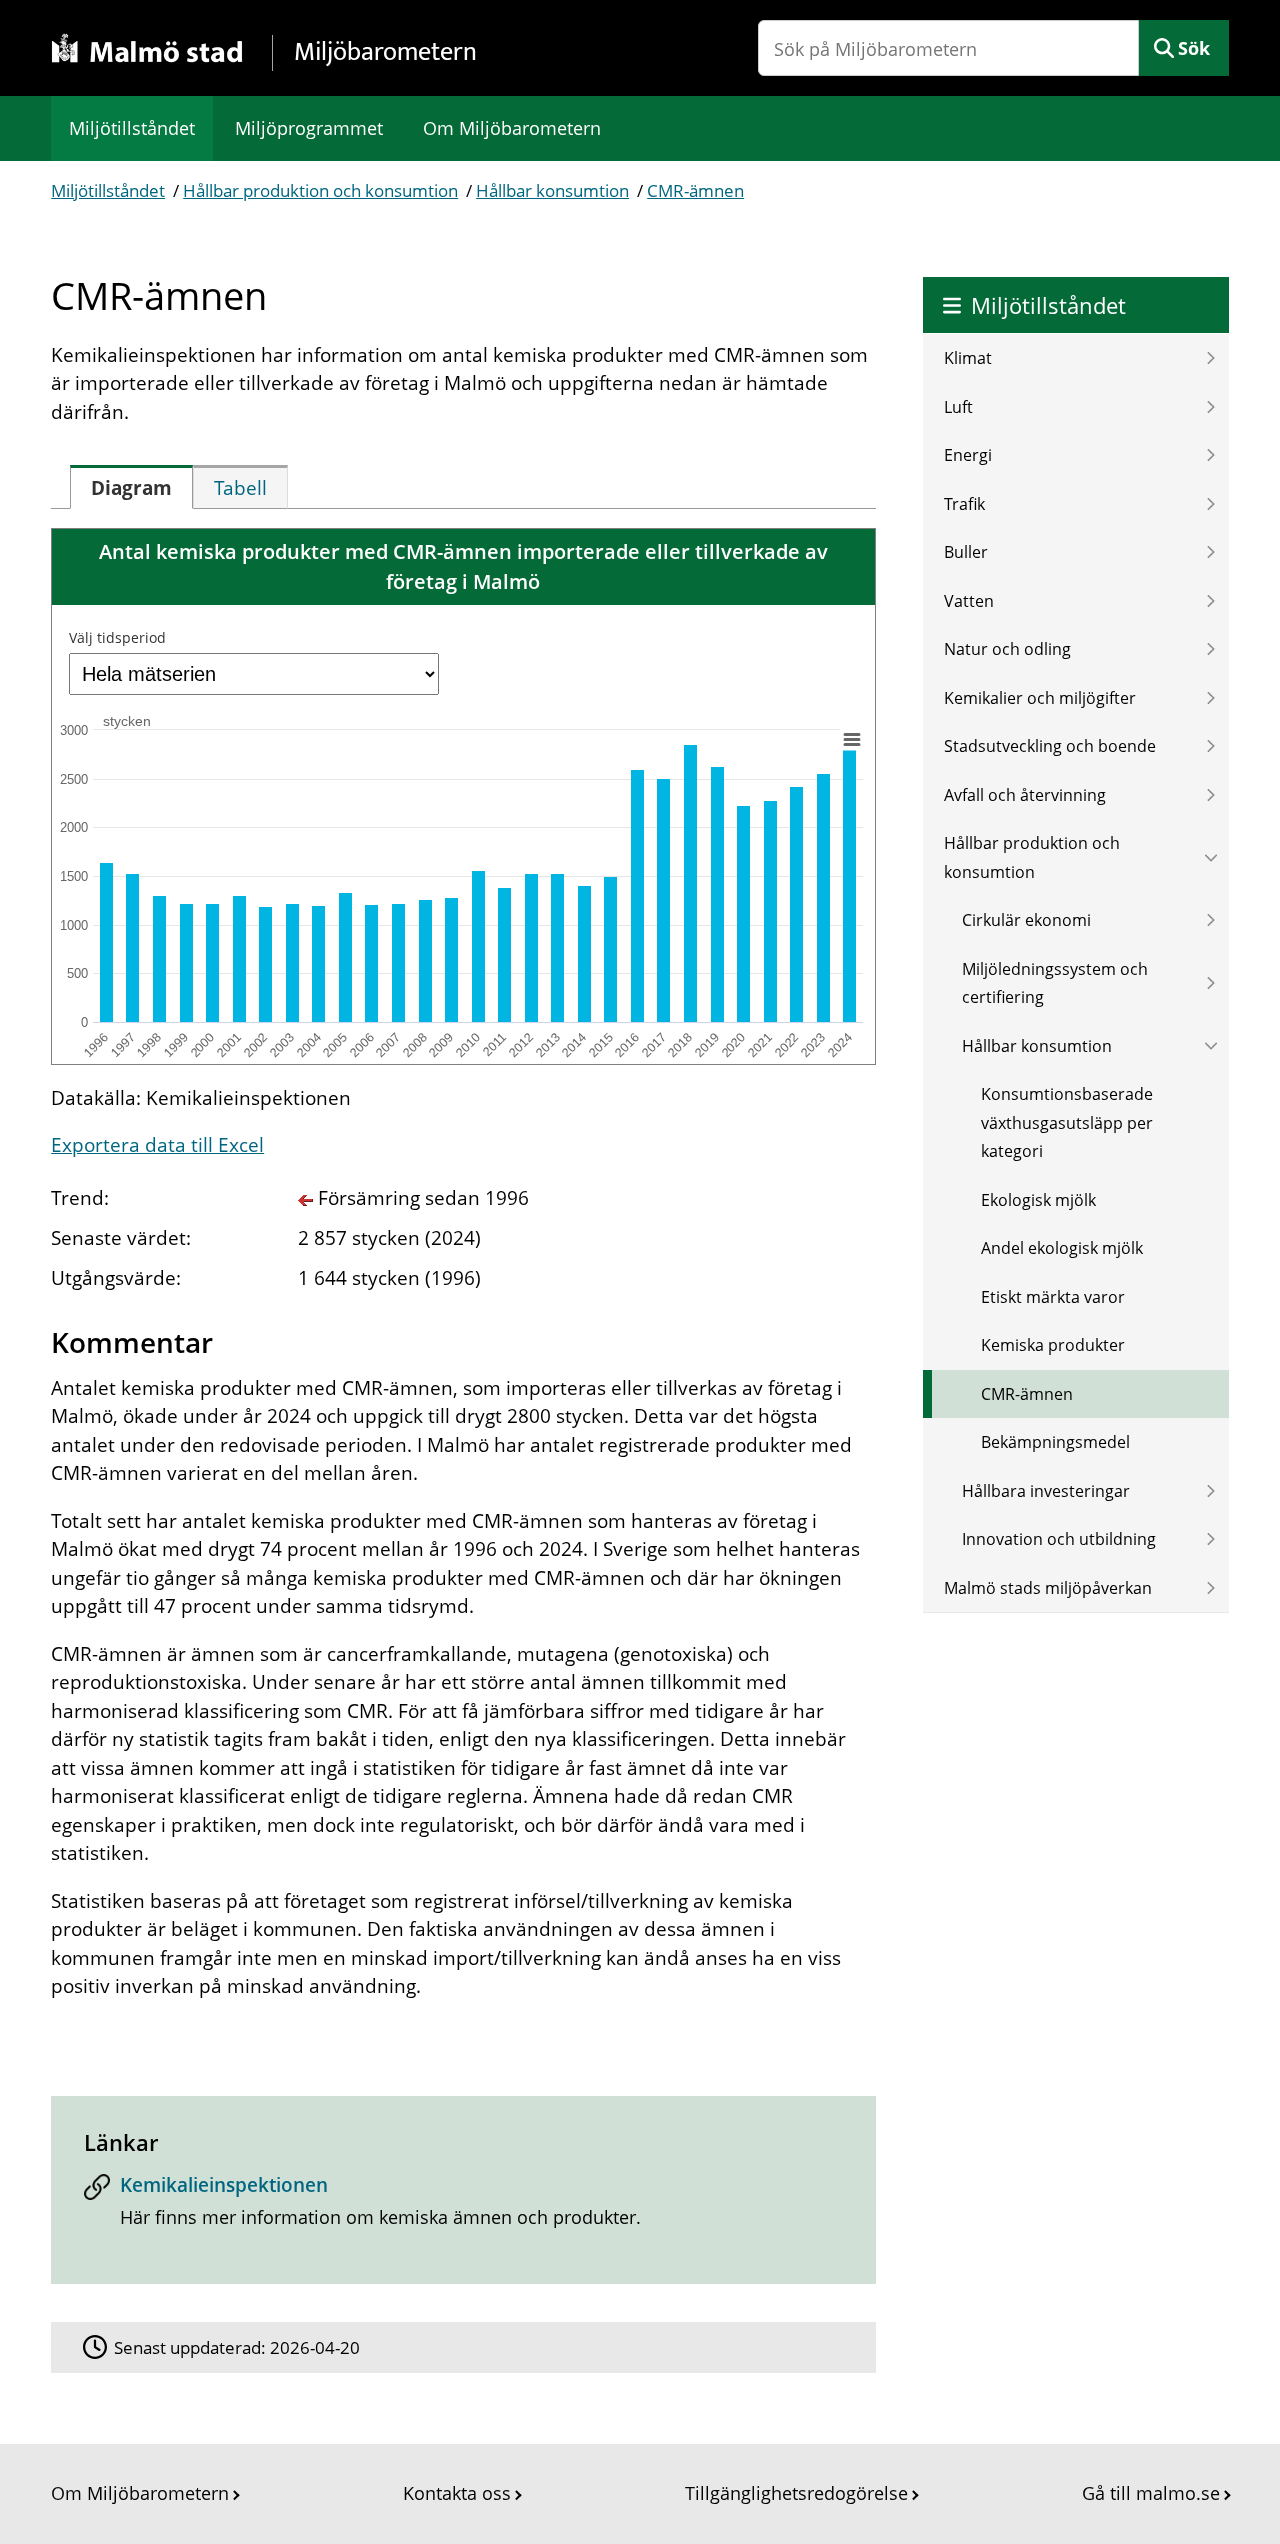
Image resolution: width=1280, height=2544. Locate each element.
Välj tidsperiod (117, 637)
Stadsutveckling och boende (1050, 746)
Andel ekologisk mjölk (1062, 1248)
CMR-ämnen (695, 190)
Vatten (969, 601)
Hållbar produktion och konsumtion (320, 190)
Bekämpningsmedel (1055, 1442)
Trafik (964, 504)
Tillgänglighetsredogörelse (796, 2493)
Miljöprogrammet (309, 128)
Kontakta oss (457, 2493)
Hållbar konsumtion (552, 190)
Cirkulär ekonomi (1026, 920)
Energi (968, 455)
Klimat (968, 358)
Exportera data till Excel (157, 1145)
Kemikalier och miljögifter (1040, 698)
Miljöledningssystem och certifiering (1055, 983)
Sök (1194, 48)
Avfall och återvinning (1025, 795)
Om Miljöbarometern (512, 128)
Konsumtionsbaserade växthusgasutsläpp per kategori (1067, 1122)
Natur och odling (1007, 649)
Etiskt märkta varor (1053, 1297)
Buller (966, 552)
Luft (958, 407)
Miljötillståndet (132, 128)
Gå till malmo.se (1151, 2493)
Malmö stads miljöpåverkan (1048, 1588)
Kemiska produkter (1053, 1345)
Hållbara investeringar (1046, 1491)
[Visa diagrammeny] (852, 739)
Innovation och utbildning (1059, 1539)
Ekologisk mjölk (1038, 1200)
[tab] (131, 487)
